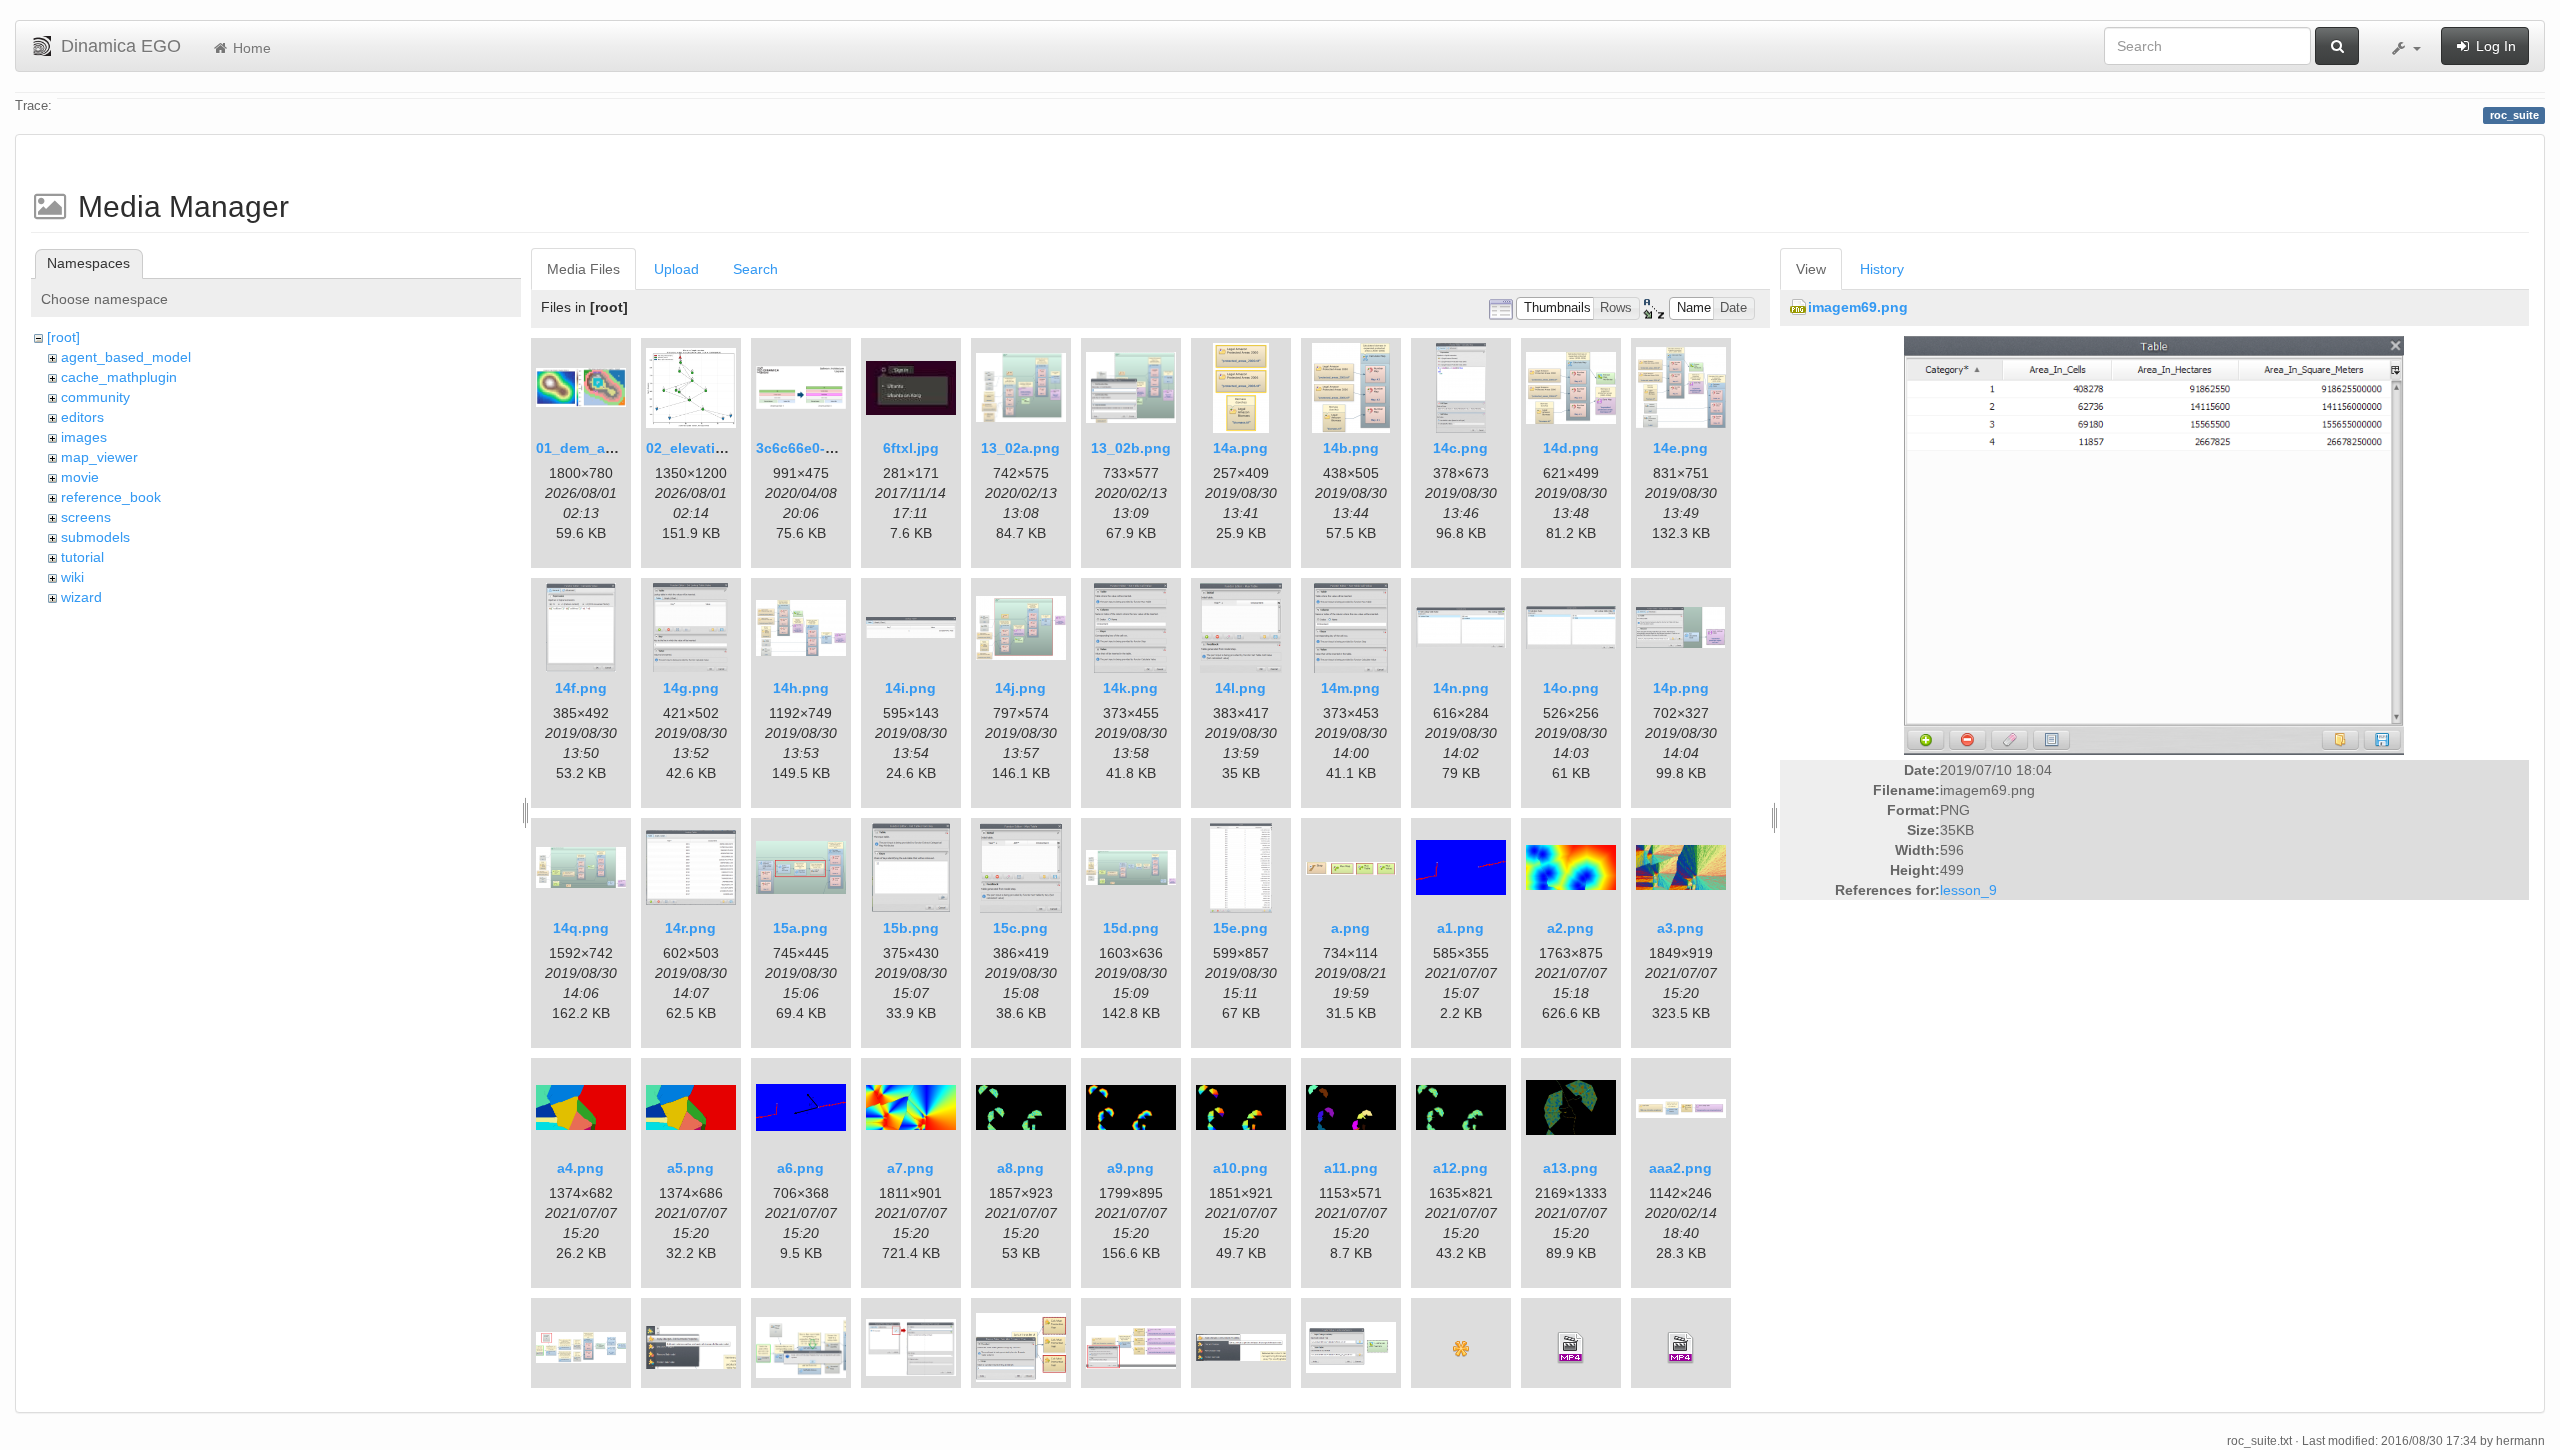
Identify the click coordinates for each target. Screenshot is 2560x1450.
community (95, 397)
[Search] (2337, 46)
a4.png (580, 1168)
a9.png (1130, 1168)
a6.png (800, 1168)
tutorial (82, 557)
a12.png (1460, 1168)
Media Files (583, 269)
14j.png (1020, 688)
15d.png (1131, 928)
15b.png (911, 928)
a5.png (690, 1168)
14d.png (1571, 448)
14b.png (1351, 448)
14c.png (1460, 448)
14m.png (1350, 688)
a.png (1350, 928)
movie (80, 477)
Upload (676, 269)
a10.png (1240, 1168)
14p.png (1681, 688)
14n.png (1461, 688)
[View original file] (2154, 544)
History (1882, 269)
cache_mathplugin (119, 377)
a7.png (910, 1168)
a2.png (1570, 928)
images (84, 437)
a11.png (1351, 1168)
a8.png (1020, 1168)
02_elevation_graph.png (729, 448)
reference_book (111, 497)
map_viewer (99, 457)
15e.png (1240, 928)
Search (755, 269)
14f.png (581, 688)
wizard (81, 597)
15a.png (800, 928)
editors (82, 417)
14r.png (690, 928)
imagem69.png (1858, 307)
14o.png (1571, 688)
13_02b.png (1131, 448)
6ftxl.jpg (911, 448)
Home (250, 48)
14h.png (801, 688)
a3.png (1680, 928)
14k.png (1130, 688)
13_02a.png (1020, 448)
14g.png (691, 688)
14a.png (1240, 448)
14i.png (910, 688)
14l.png (1240, 688)
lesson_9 (1968, 890)
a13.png (1570, 1168)
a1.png (1460, 928)
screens (86, 517)
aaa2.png (1680, 1168)
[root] (63, 337)
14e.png (1680, 448)
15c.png (1020, 928)
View (1811, 269)
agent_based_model (126, 357)
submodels (95, 537)
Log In (2494, 46)
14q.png (581, 928)
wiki (72, 577)
